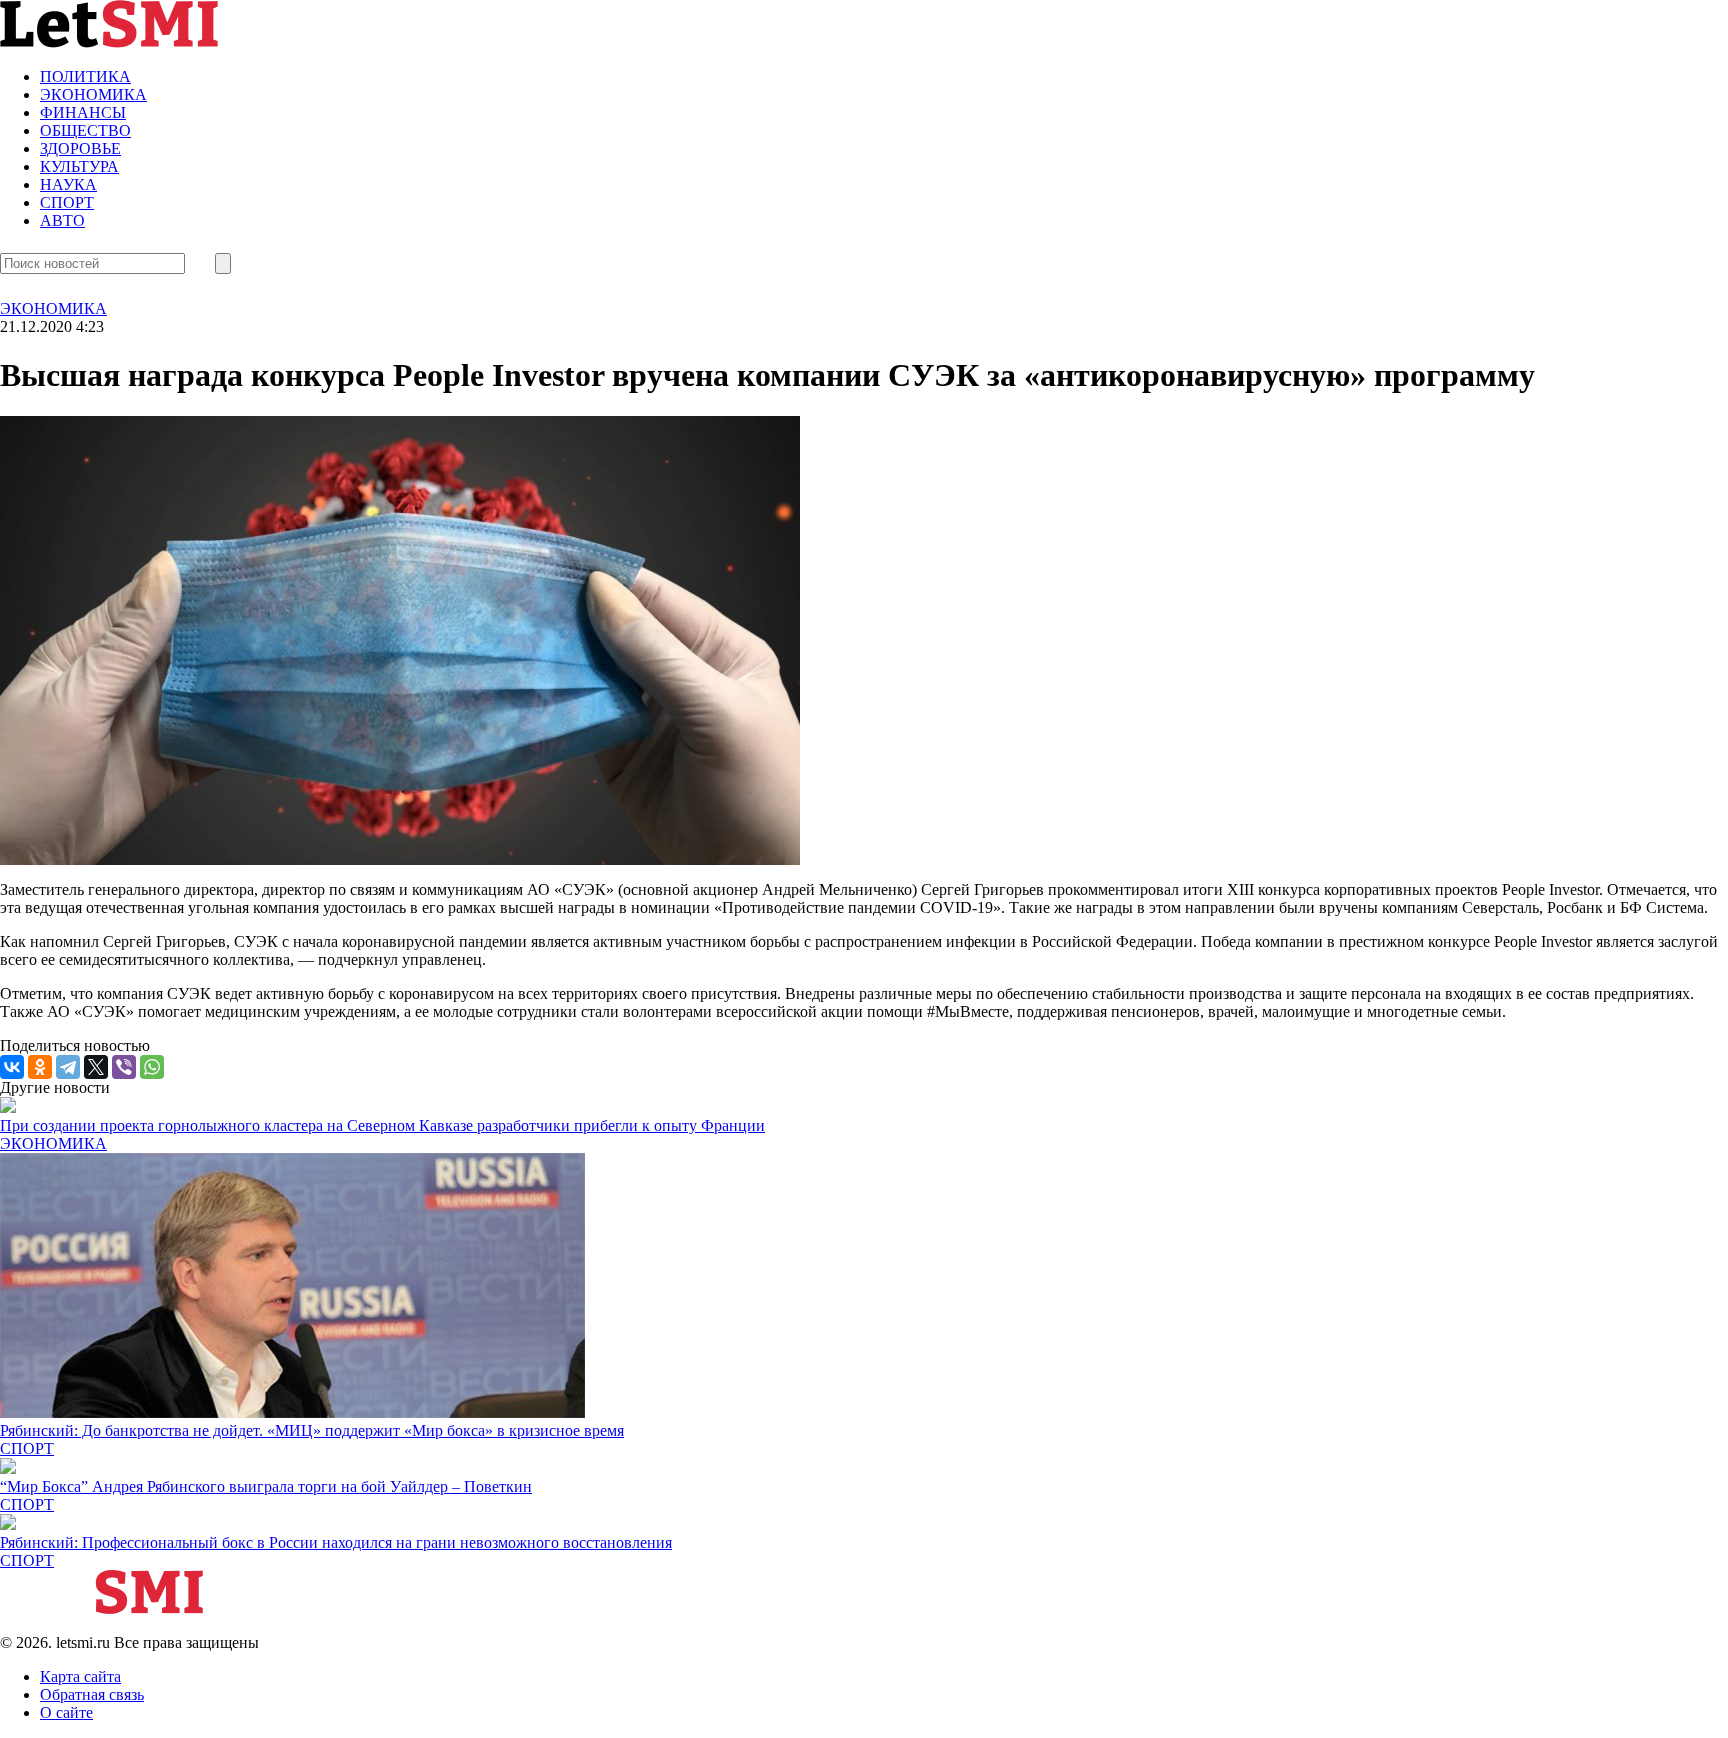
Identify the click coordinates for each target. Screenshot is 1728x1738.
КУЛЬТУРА (79, 166)
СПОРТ (67, 202)
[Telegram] (68, 1067)
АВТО (62, 220)
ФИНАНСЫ (83, 112)
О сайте (66, 1712)
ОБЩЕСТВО (85, 130)
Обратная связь (92, 1694)
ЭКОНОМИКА (93, 94)
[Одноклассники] (40, 1067)
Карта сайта (80, 1676)
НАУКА (68, 184)
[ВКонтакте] (12, 1067)
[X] (96, 1067)
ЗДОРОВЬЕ (80, 148)
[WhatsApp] (152, 1067)
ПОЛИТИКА (85, 76)
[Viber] (124, 1067)
